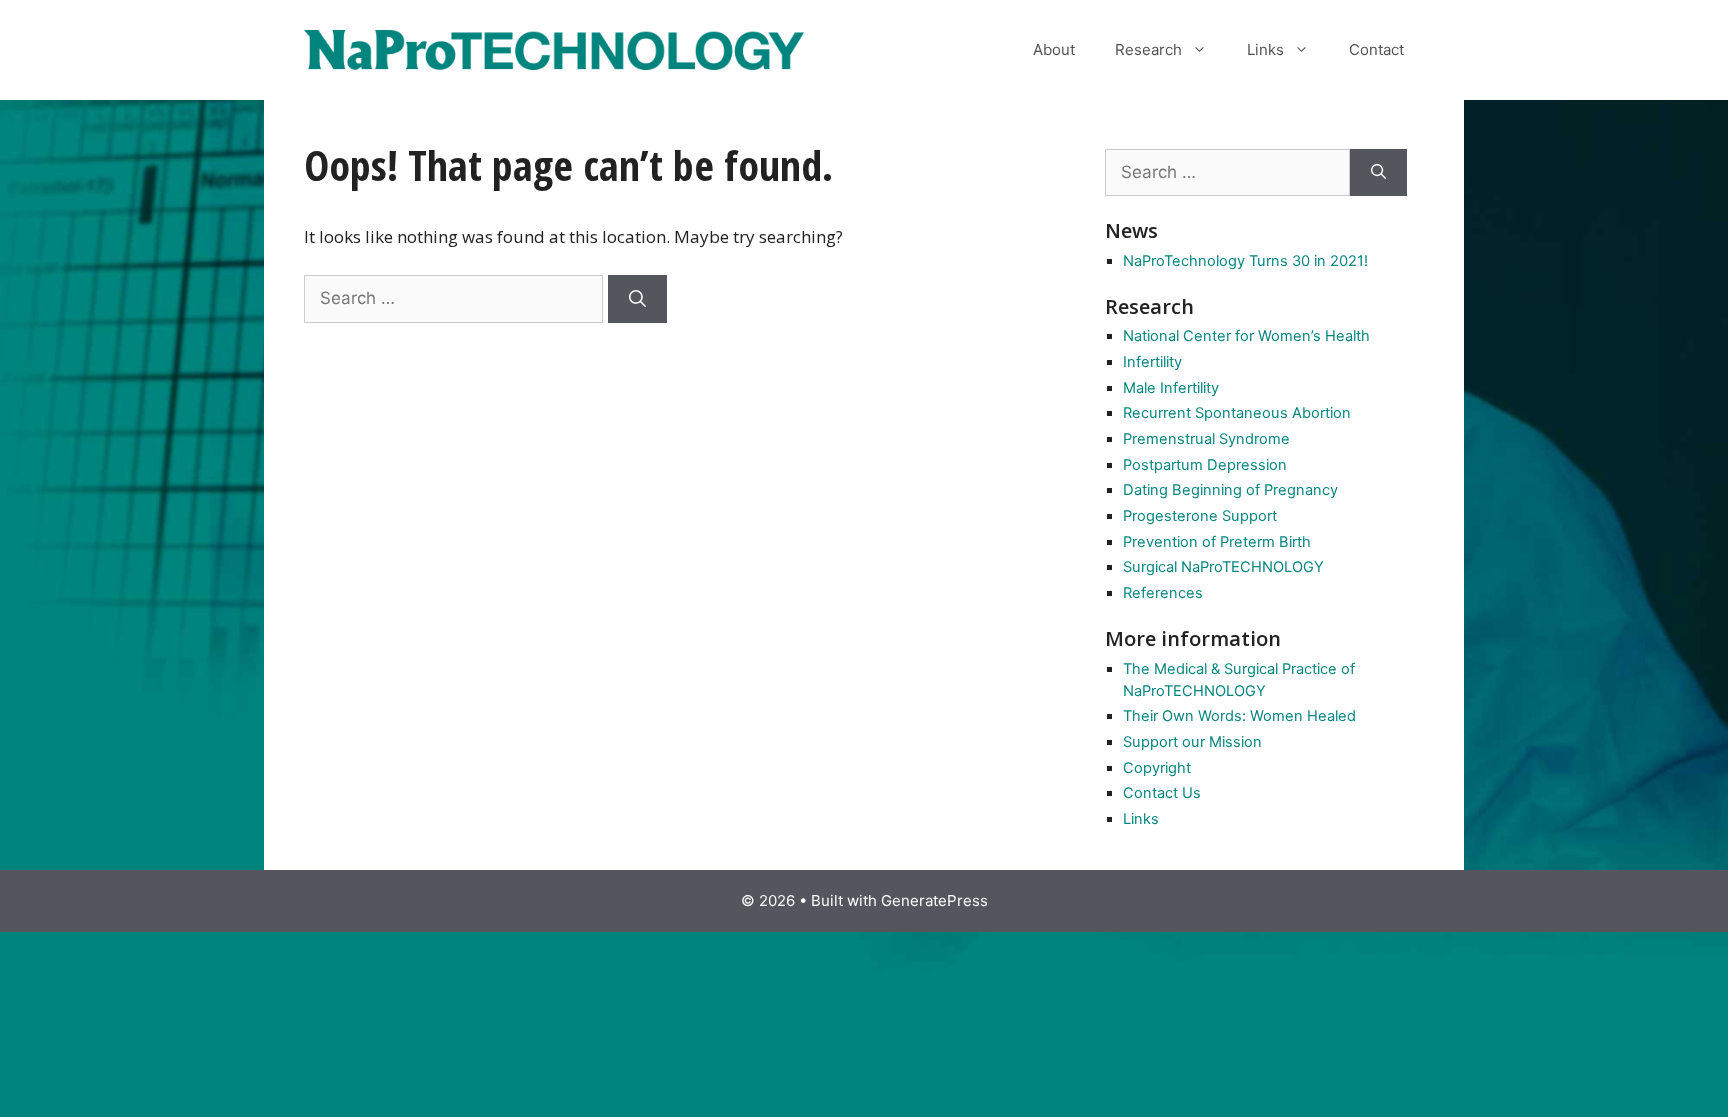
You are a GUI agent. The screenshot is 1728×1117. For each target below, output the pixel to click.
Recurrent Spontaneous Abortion (1237, 413)
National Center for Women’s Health (1246, 336)
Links (1265, 49)
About (1054, 49)
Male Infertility (1171, 388)
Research (1148, 49)
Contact (1376, 49)
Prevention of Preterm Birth (1217, 542)
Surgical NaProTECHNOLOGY (1223, 567)
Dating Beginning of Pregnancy (1230, 490)
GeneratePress (934, 900)
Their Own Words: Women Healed (1239, 716)
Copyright (1157, 768)
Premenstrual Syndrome (1206, 439)
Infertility (1152, 362)
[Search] (637, 299)
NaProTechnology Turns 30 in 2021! (1245, 261)
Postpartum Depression (1205, 465)
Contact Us (1162, 793)
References (1163, 593)
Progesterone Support (1200, 516)
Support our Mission (1192, 742)
